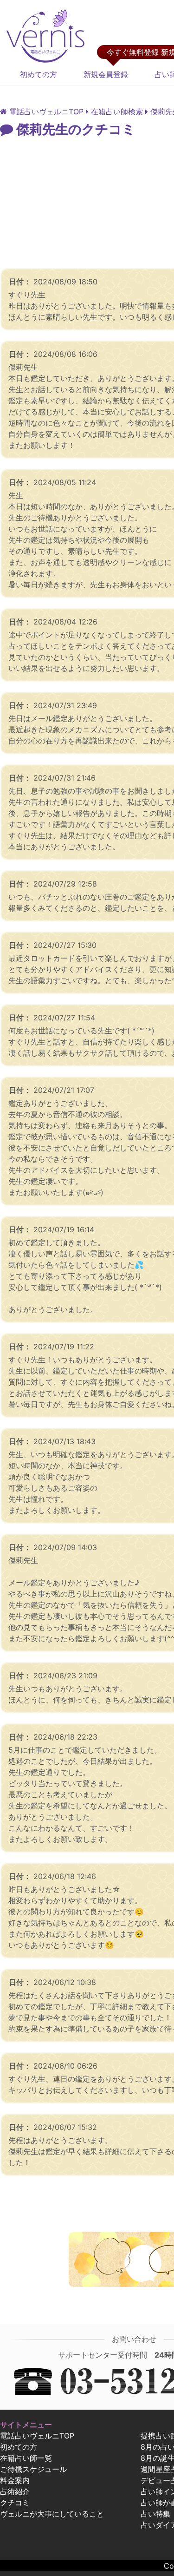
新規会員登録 (106, 74)
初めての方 (39, 74)
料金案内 (15, 2480)
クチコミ (15, 2503)
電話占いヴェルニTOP (37, 2436)
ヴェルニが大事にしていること (52, 2514)
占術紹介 (15, 2491)
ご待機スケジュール (33, 2469)
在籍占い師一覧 (26, 2458)
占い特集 (155, 2514)
